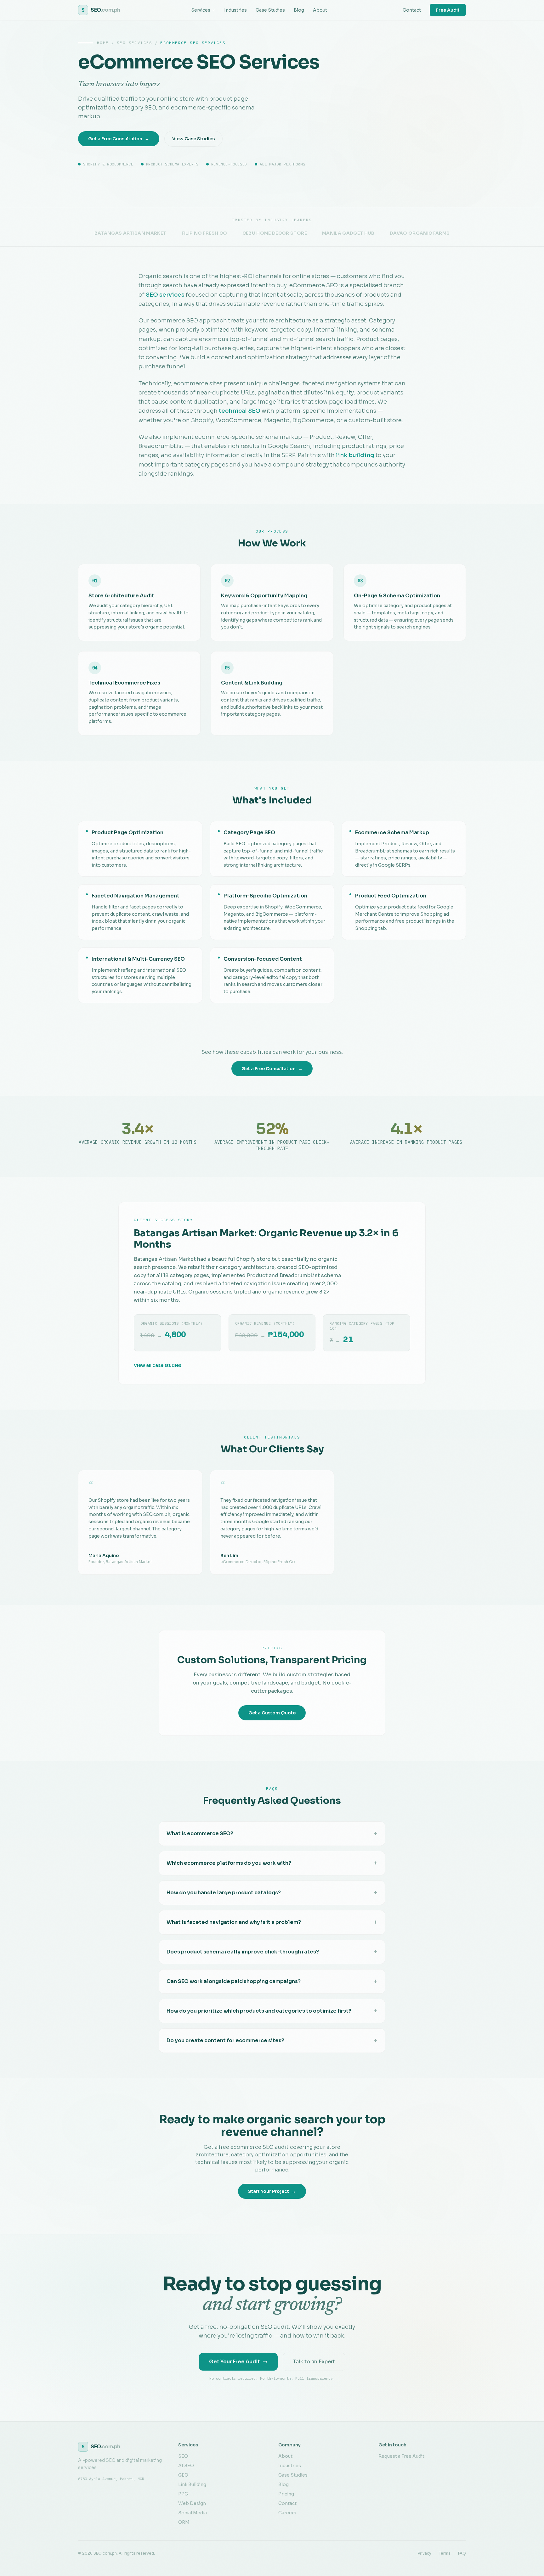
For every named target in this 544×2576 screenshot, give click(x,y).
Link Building (192, 2484)
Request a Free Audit (401, 2456)
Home (103, 43)
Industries (235, 10)
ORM (184, 2522)
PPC (183, 2494)
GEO (183, 2475)
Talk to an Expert (314, 2362)
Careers (287, 2513)
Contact (412, 10)
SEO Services (135, 43)
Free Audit (448, 10)
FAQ (462, 2553)
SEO (183, 2456)
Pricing (286, 2494)
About (320, 10)
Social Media (193, 2513)
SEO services (165, 295)
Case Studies (270, 10)
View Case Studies (193, 139)
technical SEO (240, 411)
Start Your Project (272, 2191)
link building (355, 455)
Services (201, 10)
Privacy (425, 2553)
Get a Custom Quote (272, 1713)
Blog (299, 10)
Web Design (192, 2503)
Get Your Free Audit (235, 2362)
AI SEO (186, 2466)
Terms (445, 2553)
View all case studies (158, 1365)
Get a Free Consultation (119, 139)
